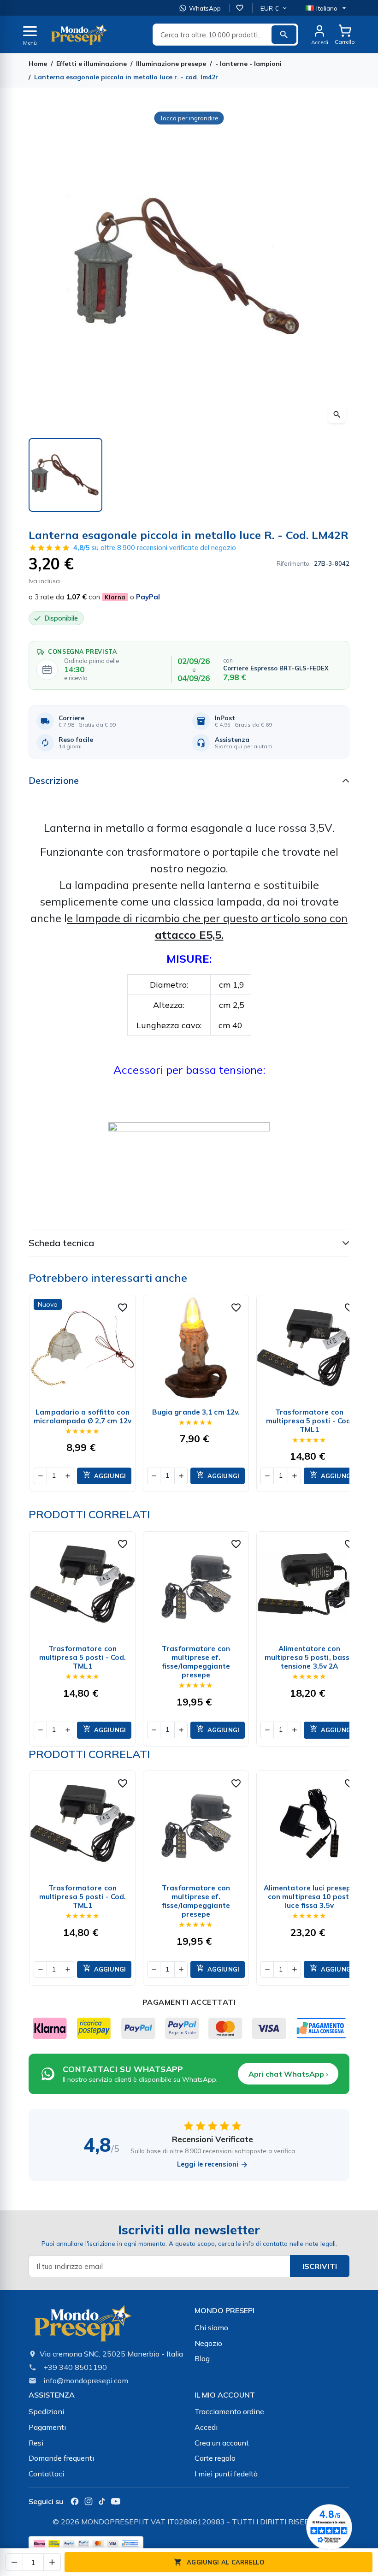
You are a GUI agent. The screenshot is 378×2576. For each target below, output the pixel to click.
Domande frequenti (61, 2458)
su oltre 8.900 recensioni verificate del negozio (155, 548)
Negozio (208, 2343)
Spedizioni (46, 2411)
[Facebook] (75, 2501)
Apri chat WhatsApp (288, 2074)
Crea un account (222, 2443)
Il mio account (225, 2395)
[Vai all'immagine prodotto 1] (65, 475)
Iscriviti (320, 2266)
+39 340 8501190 (75, 2367)
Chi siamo (211, 2327)
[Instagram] (89, 2501)
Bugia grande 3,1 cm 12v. (196, 1412)
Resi (36, 2443)
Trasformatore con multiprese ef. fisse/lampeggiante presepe (196, 1662)
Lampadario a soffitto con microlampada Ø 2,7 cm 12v (83, 1416)
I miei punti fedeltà (226, 2474)
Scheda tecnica (61, 1243)
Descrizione (54, 780)
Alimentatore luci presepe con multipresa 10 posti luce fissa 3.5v (310, 1897)
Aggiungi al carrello (219, 2562)
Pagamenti (47, 2427)
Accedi (206, 2427)
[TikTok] (102, 2501)
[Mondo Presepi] (83, 2326)
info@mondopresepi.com (86, 2381)
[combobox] (225, 35)
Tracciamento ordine (229, 2411)
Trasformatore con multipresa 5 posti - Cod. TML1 (310, 1421)
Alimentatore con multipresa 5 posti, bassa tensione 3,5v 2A (310, 1657)
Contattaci (46, 2474)
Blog (202, 2358)
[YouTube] (116, 2501)
